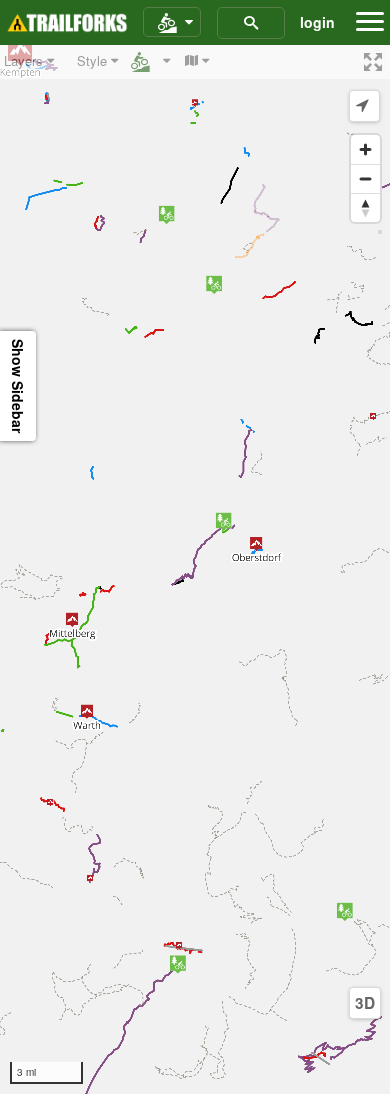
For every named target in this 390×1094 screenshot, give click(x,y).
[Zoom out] (365, 178)
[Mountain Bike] (172, 23)
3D (365, 1003)
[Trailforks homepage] (67, 23)
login (317, 22)
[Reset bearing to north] (365, 207)
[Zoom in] (365, 149)
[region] (195, 569)
